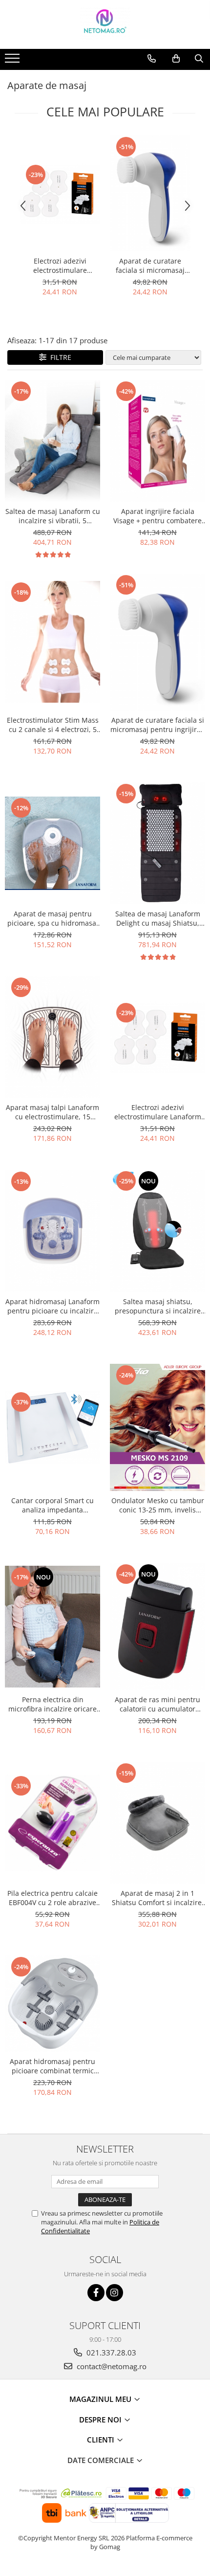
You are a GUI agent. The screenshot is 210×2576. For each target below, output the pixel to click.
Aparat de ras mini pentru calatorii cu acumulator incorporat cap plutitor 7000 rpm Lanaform (158, 1704)
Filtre (59, 357)
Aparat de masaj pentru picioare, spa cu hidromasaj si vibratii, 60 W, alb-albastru (52, 918)
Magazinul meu (101, 2399)
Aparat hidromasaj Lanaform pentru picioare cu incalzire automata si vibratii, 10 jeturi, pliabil (52, 1306)
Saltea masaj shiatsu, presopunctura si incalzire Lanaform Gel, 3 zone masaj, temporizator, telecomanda (158, 1306)
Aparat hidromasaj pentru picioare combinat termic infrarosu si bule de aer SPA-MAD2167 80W (53, 2066)
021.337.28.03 (110, 2353)
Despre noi (101, 2420)
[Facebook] (96, 2293)
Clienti (102, 2440)
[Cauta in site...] (199, 59)
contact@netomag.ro (111, 2366)
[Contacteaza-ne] (152, 59)
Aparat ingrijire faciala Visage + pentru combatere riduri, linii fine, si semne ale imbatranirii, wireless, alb (158, 516)
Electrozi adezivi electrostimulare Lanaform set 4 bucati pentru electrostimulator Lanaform (60, 266)
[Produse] (13, 61)
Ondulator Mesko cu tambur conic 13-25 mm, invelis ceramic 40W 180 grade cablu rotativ (158, 1505)
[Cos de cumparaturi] (176, 59)
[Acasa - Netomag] (105, 24)
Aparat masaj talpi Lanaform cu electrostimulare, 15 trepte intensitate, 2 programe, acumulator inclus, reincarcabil (52, 1112)
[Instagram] (115, 2293)
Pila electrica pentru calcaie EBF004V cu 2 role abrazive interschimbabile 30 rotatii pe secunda (52, 1898)
